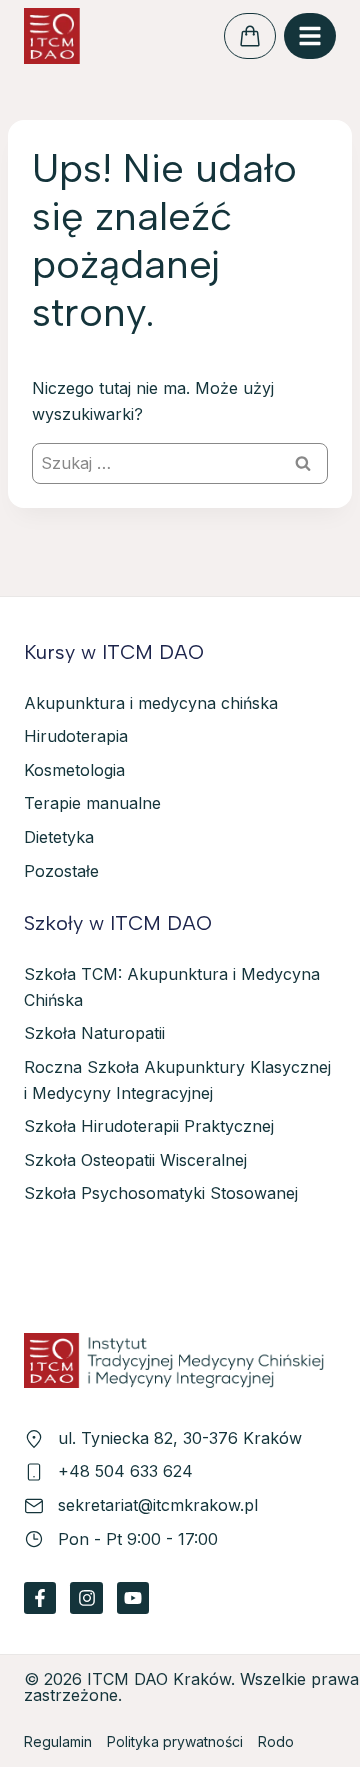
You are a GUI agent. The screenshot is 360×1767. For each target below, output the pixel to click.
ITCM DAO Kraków (159, 1679)
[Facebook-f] (40, 1598)
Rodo (276, 1741)
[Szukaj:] (180, 463)
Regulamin (58, 1741)
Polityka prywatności (175, 1741)
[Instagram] (86, 1598)
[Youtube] (133, 1598)
